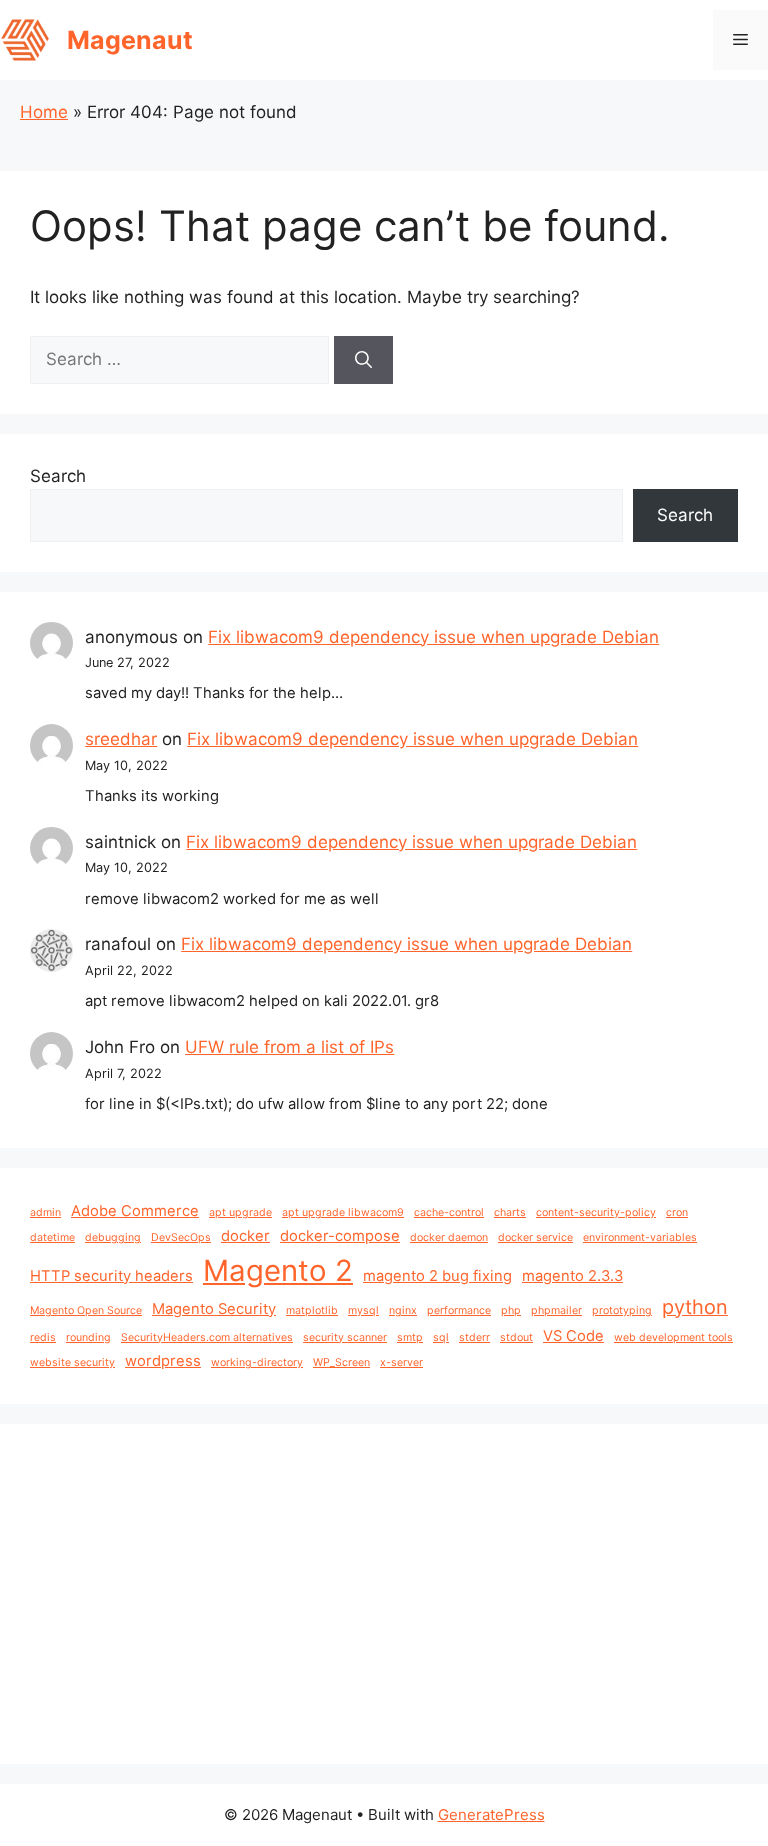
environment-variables (640, 1237)
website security (72, 1362)
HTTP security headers (111, 1276)
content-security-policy (596, 1212)
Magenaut (130, 40)
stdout (516, 1337)
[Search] (363, 360)
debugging (113, 1237)
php (511, 1310)
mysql (363, 1310)
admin (45, 1212)
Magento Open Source (86, 1310)
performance (459, 1310)
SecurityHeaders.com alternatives (207, 1337)
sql (441, 1337)
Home (44, 112)
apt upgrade (240, 1212)
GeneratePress (491, 1814)
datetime (52, 1237)
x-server (401, 1362)
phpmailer (556, 1310)
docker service (535, 1237)
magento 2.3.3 (572, 1276)
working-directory (257, 1362)
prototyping (622, 1310)
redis (43, 1337)
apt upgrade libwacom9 (343, 1212)
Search (58, 476)
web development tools (673, 1337)
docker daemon (449, 1237)
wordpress (163, 1361)
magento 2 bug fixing (437, 1276)
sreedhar (121, 739)
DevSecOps (181, 1237)
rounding (88, 1337)
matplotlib (312, 1310)
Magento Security (214, 1309)
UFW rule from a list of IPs (289, 1047)
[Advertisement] (384, 1594)
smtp (410, 1337)
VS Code (573, 1336)
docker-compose (340, 1236)
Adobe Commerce (135, 1211)
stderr (474, 1337)
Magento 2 (278, 1270)
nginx (403, 1310)
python (695, 1307)
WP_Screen (341, 1362)
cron (677, 1212)
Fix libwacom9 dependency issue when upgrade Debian (433, 637)
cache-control (449, 1212)
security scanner (345, 1337)
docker (245, 1236)
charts (510, 1212)
